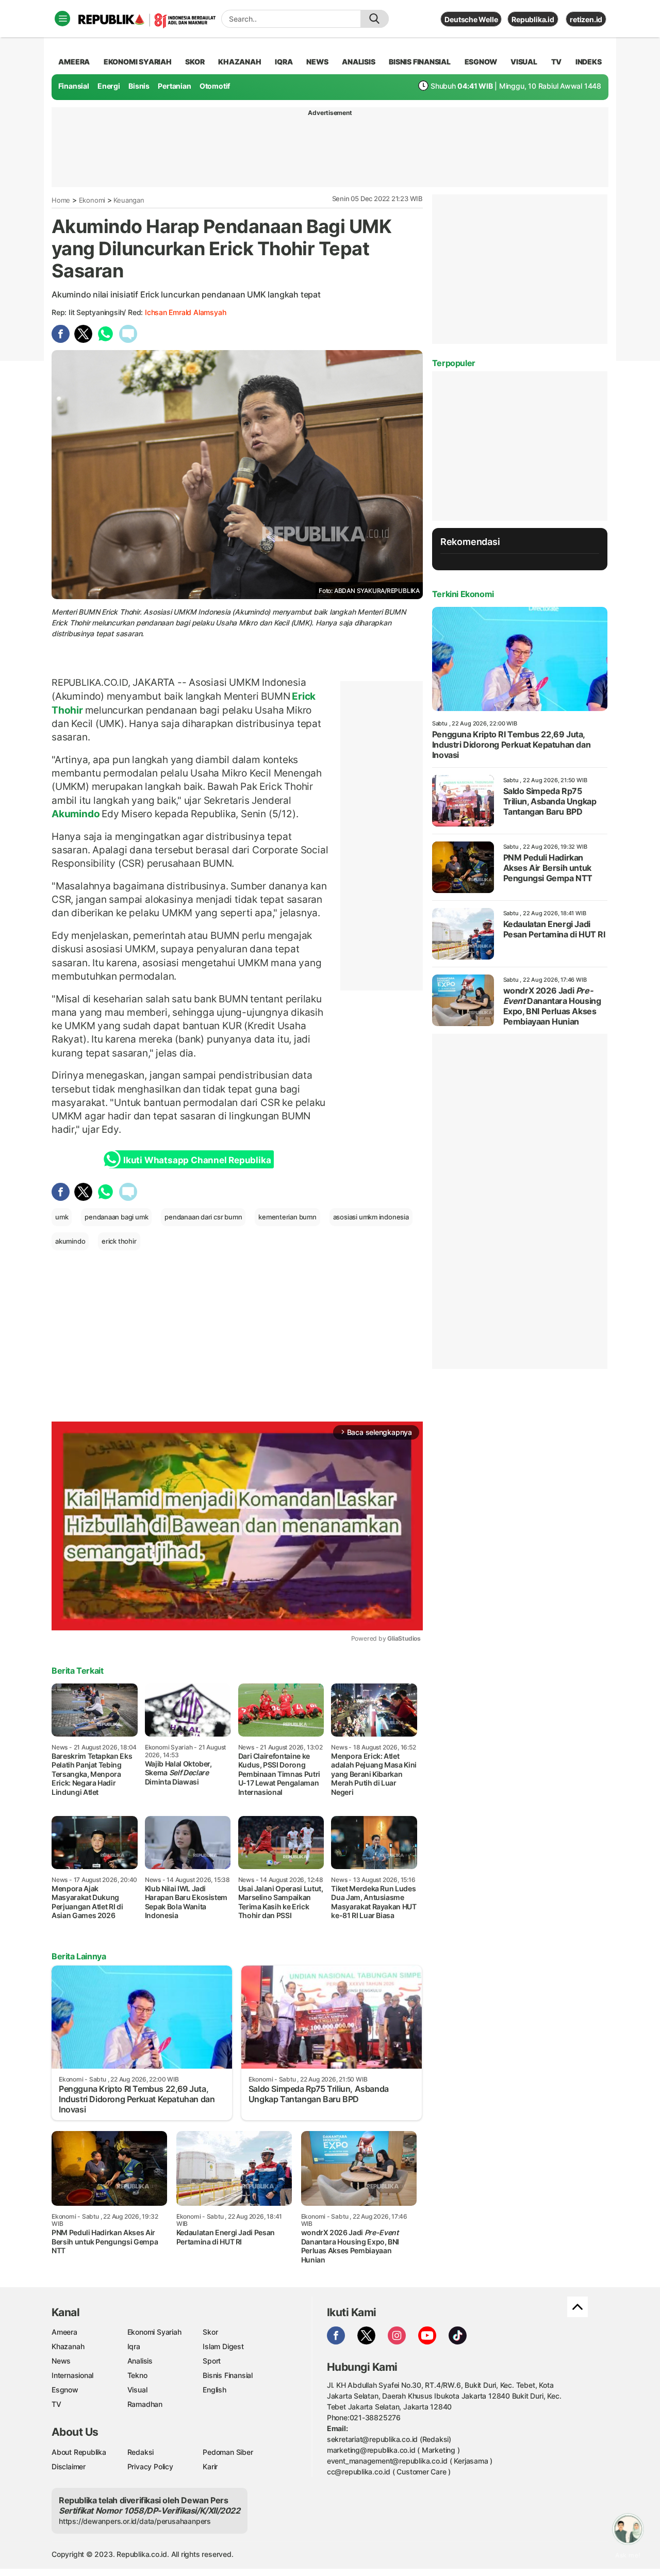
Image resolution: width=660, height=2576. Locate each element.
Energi (109, 86)
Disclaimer (69, 2466)
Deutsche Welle (471, 19)
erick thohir (119, 1241)
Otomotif (215, 86)
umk (62, 1217)
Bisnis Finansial (420, 62)
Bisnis (139, 86)
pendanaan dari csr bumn (203, 1217)
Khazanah (68, 2346)
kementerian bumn (287, 1217)
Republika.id (533, 19)
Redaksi (141, 2452)
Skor (210, 2332)
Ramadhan (145, 2404)
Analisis (140, 2361)
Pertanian (174, 86)
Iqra (134, 2346)
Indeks (589, 62)
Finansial (74, 86)
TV (557, 62)
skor (195, 62)
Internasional (72, 2375)
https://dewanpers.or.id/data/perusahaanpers (135, 2521)
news (317, 62)
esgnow (481, 62)
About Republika (79, 2452)
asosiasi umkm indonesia (371, 1217)
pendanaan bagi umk (116, 1217)
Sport (212, 2361)
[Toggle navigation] (62, 19)
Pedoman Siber (228, 2452)
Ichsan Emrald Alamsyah (185, 312)
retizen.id (586, 19)
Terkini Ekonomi (463, 594)
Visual (137, 2390)
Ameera (64, 2332)
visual (524, 62)
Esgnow (65, 2390)
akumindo (70, 1241)
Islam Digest (223, 2346)
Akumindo (77, 814)
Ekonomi (92, 200)
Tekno (137, 2375)
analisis (358, 62)
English (214, 2390)
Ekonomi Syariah (138, 62)
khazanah (240, 62)
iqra (284, 62)
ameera (74, 62)
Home (61, 200)
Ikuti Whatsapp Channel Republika (197, 1160)
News (61, 2361)
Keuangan (129, 200)
